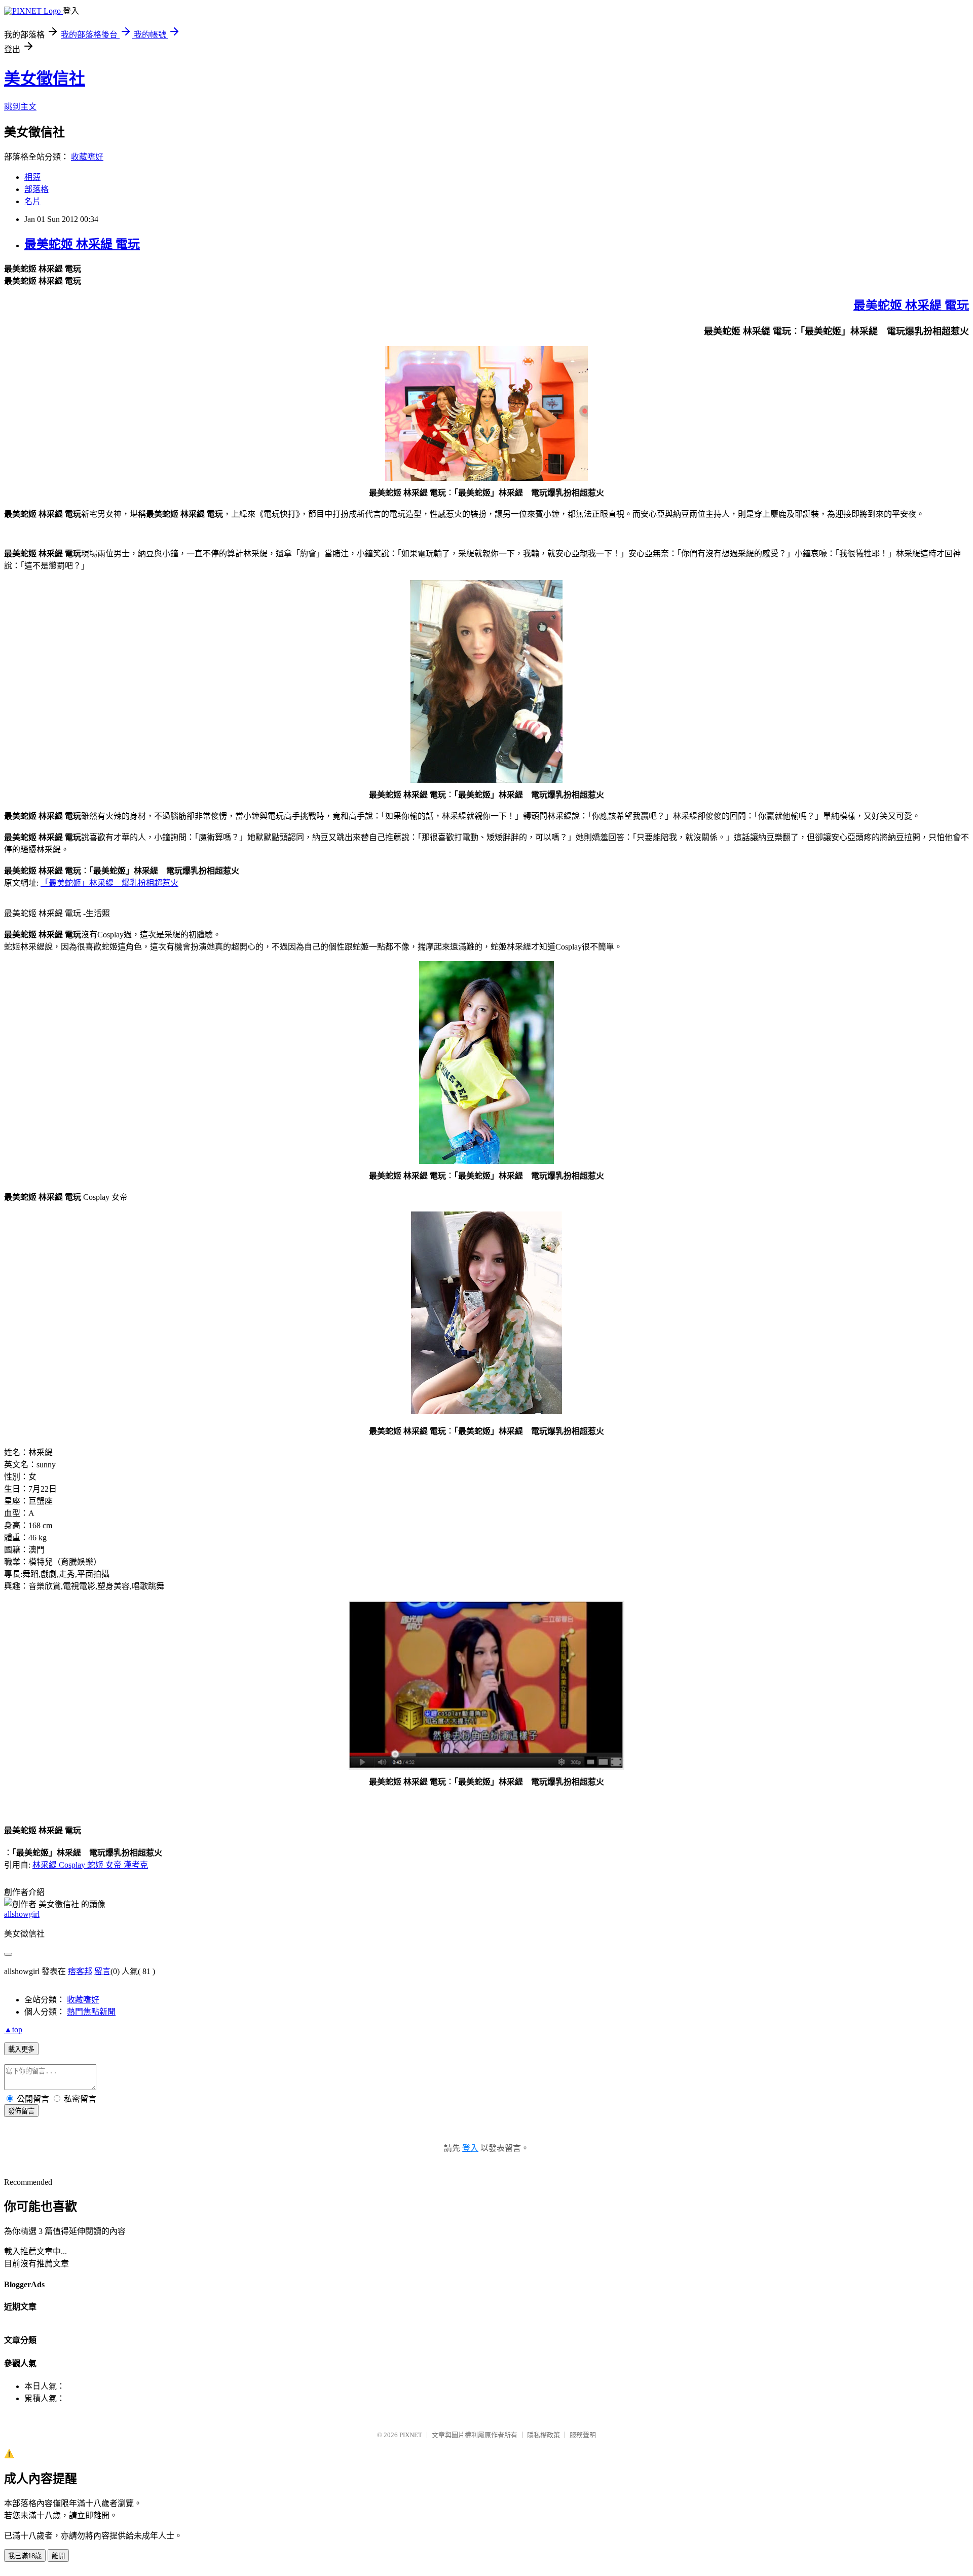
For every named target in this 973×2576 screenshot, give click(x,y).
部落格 (36, 189)
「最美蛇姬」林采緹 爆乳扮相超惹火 (109, 883)
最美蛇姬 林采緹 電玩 (82, 244)
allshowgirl (22, 1914)
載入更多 (21, 2049)
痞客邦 (80, 1971)
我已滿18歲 (25, 2556)
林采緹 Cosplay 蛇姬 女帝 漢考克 (90, 1865)
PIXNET (411, 2435)
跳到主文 (20, 107)
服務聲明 (583, 2435)
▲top (13, 2030)
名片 (32, 201)
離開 (58, 2556)
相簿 (32, 177)
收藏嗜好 (87, 157)
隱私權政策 (544, 2435)
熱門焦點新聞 (91, 2012)
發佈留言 (21, 2111)
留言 (102, 1971)
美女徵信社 (45, 79)
